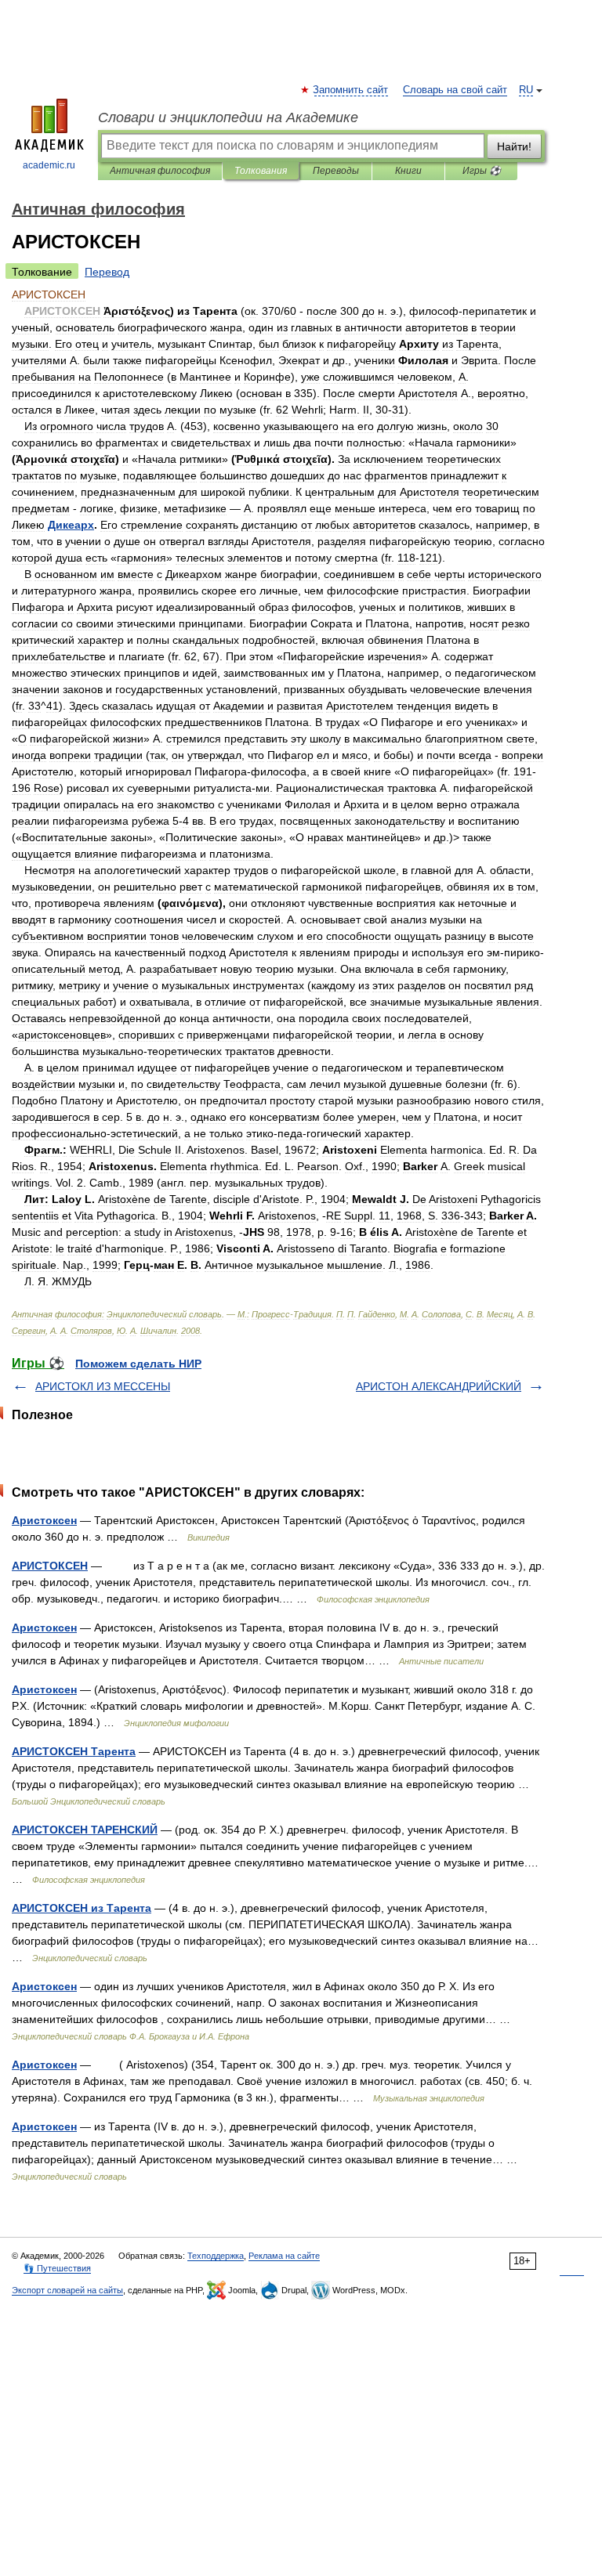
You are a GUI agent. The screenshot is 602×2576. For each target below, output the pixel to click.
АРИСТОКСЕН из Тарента (82, 1908)
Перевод (107, 272)
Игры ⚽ (482, 171)
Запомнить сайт (351, 90)
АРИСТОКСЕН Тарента (74, 1751)
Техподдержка (216, 2256)
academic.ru (49, 165)
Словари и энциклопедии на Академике (228, 117)
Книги (408, 171)
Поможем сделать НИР (138, 1364)
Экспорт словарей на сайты (67, 2290)
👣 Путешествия (57, 2268)
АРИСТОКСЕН (50, 1566)
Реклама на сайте (284, 2256)
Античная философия (160, 171)
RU (526, 90)
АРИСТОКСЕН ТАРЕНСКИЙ (85, 1830)
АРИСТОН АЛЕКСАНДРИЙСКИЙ (439, 1386)
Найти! (514, 146)
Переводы (336, 171)
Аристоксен (44, 1520)
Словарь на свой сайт (455, 90)
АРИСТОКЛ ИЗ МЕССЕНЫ (103, 1386)
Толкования (261, 171)
